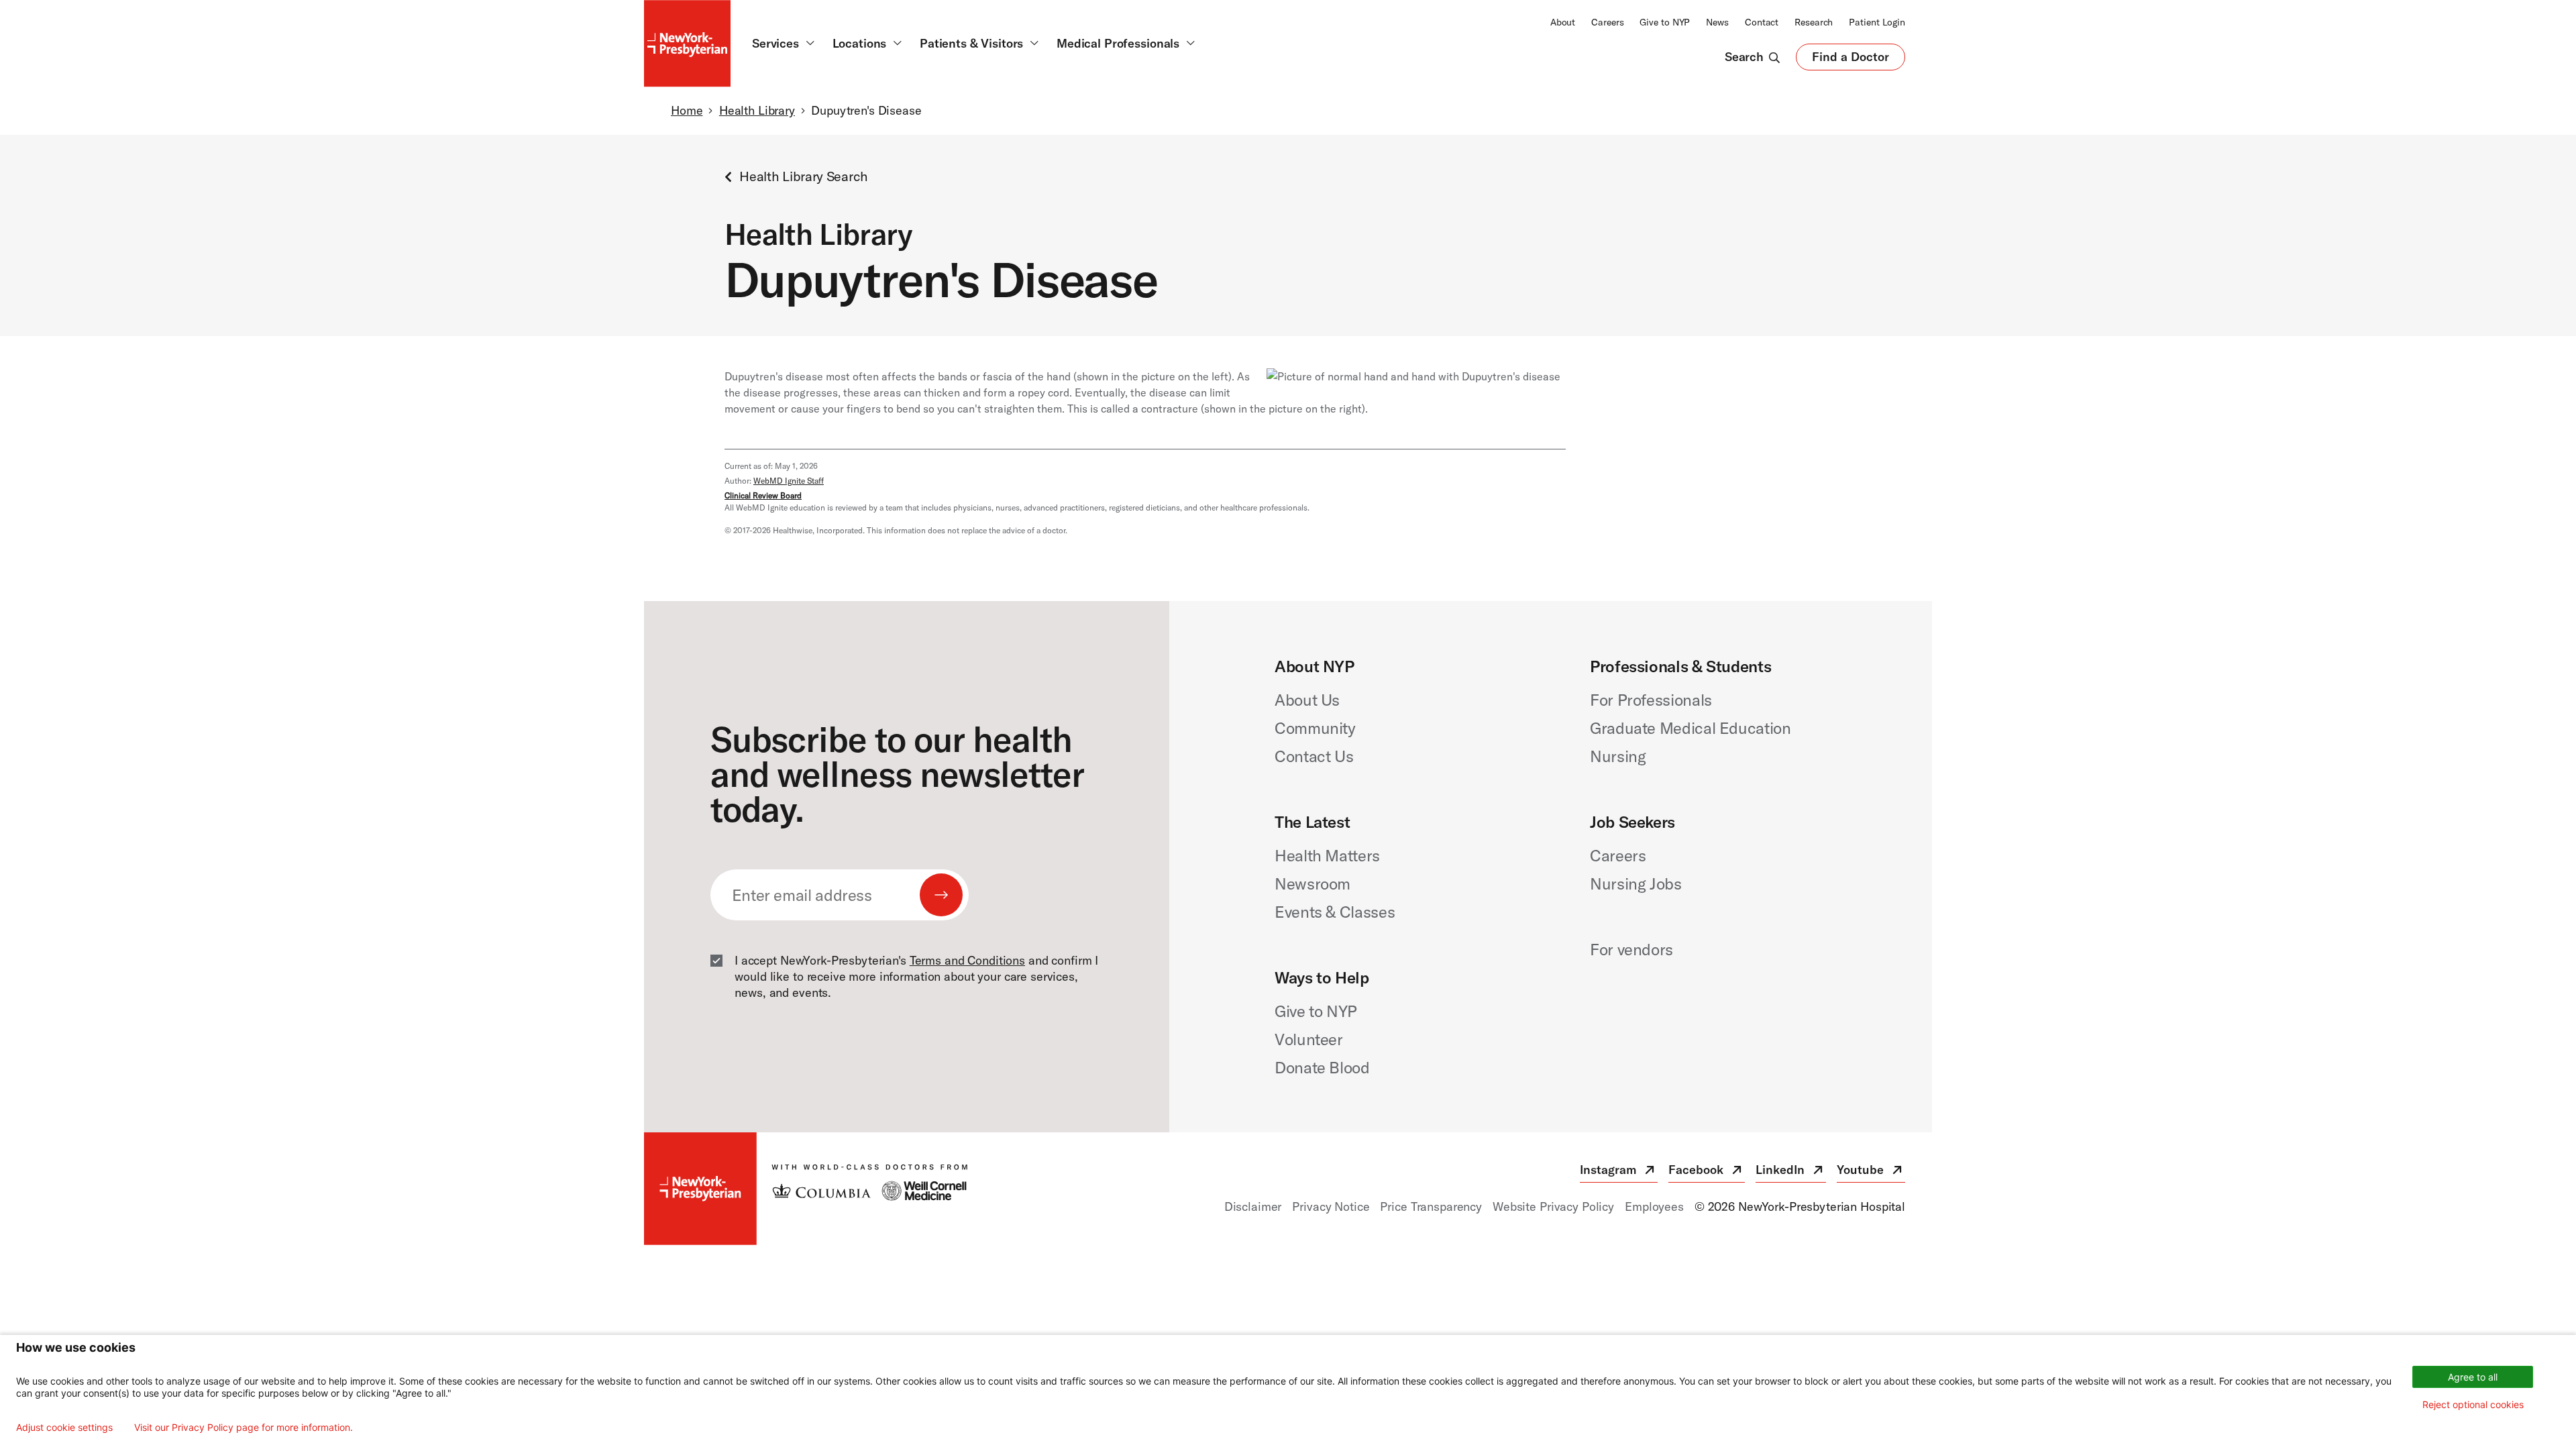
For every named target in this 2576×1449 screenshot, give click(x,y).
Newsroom (1312, 883)
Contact (1762, 22)
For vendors (1631, 949)
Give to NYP (1665, 22)
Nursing (1618, 756)
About (1563, 22)
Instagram (1619, 1172)
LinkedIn (1791, 1172)
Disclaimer (1253, 1206)
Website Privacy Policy (1553, 1206)
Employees (1654, 1206)
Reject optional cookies (2473, 1404)
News (1717, 22)
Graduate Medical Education (1690, 728)
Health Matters (1327, 855)
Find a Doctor (1850, 60)
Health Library (757, 110)
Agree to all (2473, 1377)
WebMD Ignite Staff (789, 481)
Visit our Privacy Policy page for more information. (244, 1428)
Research (1814, 22)
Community (1315, 728)
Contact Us (1314, 756)
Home (687, 110)
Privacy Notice (1331, 1206)
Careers (1607, 22)
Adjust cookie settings (64, 1428)
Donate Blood (1322, 1067)
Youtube (1871, 1172)
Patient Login (1877, 22)
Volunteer (1309, 1039)
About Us (1307, 700)
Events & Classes (1335, 912)
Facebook (1707, 1172)
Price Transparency (1431, 1206)
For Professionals (1651, 700)
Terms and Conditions (967, 960)
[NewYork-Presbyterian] (806, 1189)
